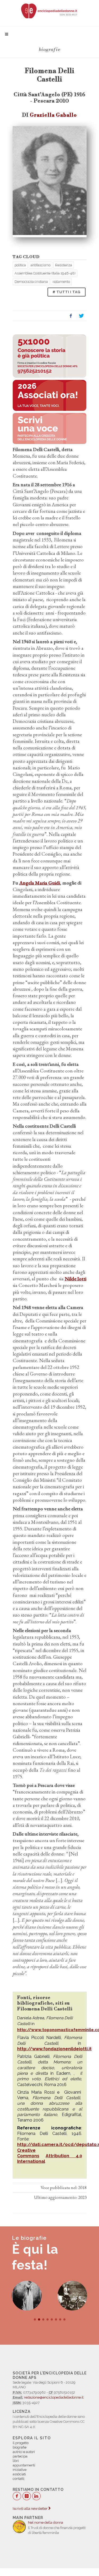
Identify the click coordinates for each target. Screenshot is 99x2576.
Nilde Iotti (76, 1279)
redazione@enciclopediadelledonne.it (54, 2397)
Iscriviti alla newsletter (30, 2509)
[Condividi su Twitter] (81, 316)
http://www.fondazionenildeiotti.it (54, 2049)
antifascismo (41, 265)
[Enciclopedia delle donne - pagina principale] (49, 11)
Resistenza (64, 265)
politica (20, 265)
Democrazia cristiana (31, 282)
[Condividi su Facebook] (71, 316)
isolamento (61, 282)
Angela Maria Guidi (40, 883)
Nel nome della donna (46, 2523)
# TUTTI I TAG (67, 292)
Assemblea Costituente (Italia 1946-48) (45, 273)
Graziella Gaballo (53, 115)
